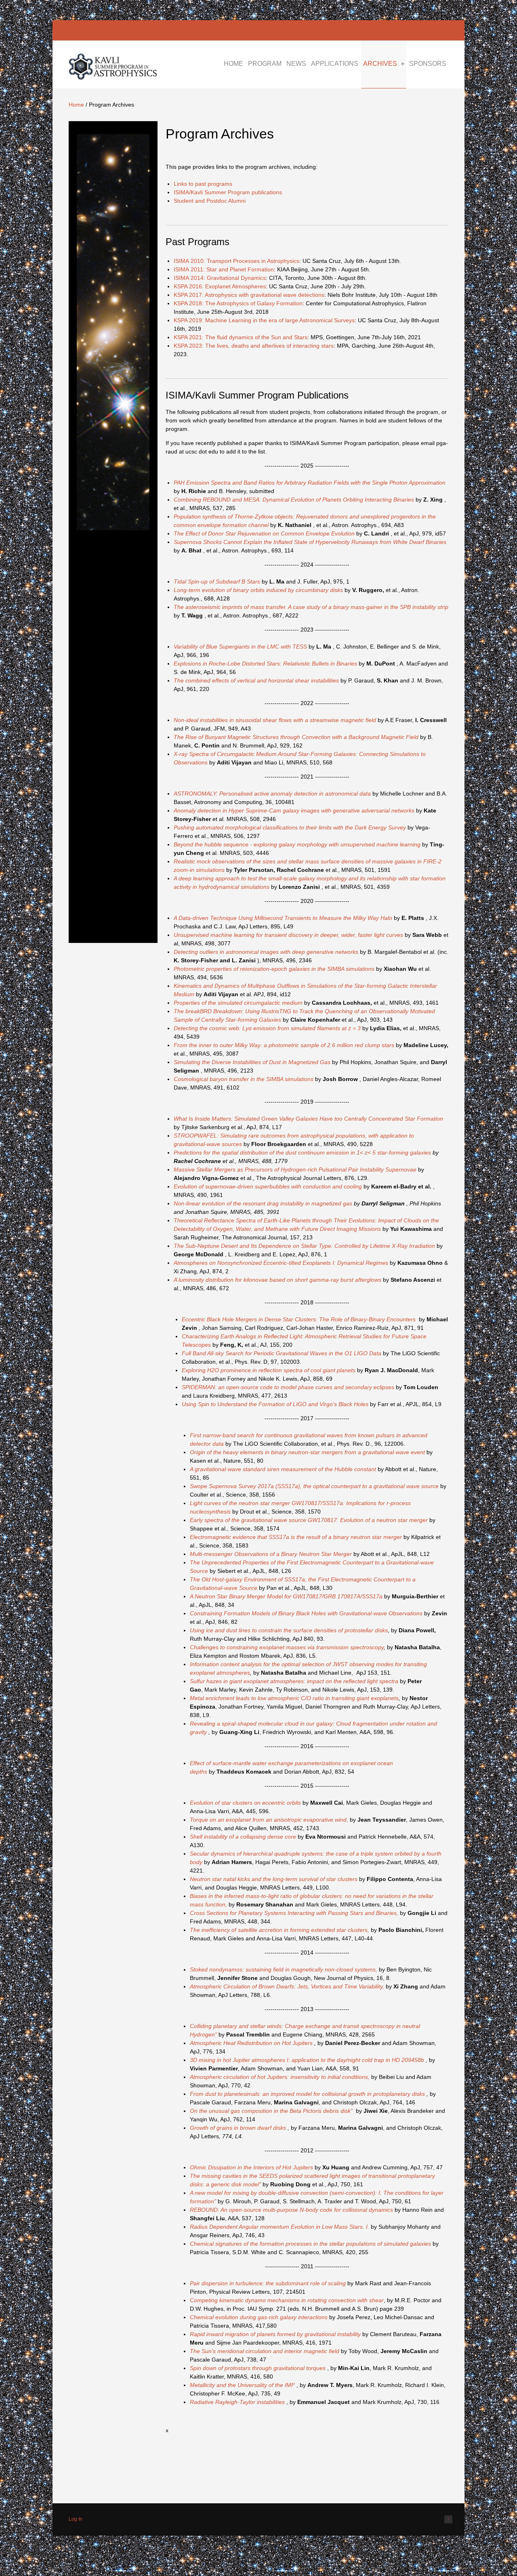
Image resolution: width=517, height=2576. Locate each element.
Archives (380, 64)
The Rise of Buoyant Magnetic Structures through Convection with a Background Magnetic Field (297, 737)
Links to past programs (203, 184)
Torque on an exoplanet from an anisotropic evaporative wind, (269, 1820)
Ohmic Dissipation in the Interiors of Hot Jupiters (252, 2167)
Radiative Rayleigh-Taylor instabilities (237, 2402)
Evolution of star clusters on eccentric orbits (245, 1803)
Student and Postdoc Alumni (210, 201)
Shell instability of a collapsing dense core (244, 1837)
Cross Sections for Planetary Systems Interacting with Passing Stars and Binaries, (294, 1913)
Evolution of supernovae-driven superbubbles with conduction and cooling (269, 1186)
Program (265, 64)
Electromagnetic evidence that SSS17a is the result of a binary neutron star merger (297, 1537)
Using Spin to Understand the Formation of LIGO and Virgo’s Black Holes (276, 1404)
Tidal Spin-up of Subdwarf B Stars (218, 582)
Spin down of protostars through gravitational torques (258, 2368)
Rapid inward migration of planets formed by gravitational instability (276, 2334)
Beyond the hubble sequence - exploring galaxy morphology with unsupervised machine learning (298, 844)
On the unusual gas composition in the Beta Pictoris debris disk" (271, 2111)
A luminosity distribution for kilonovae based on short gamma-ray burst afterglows (278, 1280)
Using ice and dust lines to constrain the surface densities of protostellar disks (289, 1630)
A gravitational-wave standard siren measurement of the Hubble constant (284, 1469)
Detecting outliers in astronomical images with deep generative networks (267, 952)
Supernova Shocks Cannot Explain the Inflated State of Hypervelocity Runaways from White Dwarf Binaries (310, 542)
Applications (335, 64)
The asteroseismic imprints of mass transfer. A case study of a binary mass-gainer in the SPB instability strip (311, 607)
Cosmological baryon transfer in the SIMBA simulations (244, 1079)
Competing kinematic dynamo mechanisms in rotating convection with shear (287, 2300)
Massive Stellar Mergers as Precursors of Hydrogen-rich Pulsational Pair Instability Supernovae (296, 1169)
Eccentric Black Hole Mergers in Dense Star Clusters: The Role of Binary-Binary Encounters (299, 1319)
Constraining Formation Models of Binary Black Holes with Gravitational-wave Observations (306, 1613)
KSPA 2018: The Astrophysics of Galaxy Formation (238, 303)
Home (233, 64)
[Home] (113, 78)
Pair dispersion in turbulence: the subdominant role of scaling (269, 2283)
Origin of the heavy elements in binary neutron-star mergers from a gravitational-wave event (308, 1452)
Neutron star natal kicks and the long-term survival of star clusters (274, 1879)
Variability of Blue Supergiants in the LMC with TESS (241, 647)
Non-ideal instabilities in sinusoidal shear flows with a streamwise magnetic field (275, 720)
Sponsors (428, 64)
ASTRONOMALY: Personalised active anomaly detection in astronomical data (273, 794)
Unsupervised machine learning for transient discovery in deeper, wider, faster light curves (289, 935)
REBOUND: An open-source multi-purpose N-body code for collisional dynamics (291, 2210)
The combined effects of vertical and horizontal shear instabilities (256, 680)
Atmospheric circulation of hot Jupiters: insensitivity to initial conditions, (280, 2077)
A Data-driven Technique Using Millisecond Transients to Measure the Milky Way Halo (284, 918)
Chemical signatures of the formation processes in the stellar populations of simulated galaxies (310, 2244)
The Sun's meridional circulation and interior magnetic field (265, 2351)
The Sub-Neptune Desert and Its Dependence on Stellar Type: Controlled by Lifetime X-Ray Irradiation (305, 1246)
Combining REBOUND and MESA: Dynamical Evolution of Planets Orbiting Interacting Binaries (295, 500)
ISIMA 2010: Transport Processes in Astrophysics (236, 261)
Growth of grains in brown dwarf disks (239, 2128)
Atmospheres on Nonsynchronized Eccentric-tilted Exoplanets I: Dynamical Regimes (281, 1263)
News (296, 64)
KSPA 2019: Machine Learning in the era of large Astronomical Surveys (264, 320)
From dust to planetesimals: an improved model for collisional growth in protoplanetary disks (308, 2094)
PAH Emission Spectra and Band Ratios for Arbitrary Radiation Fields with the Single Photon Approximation (310, 483)
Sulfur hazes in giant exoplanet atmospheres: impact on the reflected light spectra (294, 1681)
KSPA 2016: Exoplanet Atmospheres (220, 286)
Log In (76, 2519)
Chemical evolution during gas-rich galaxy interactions (260, 2317)
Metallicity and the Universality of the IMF (242, 2385)
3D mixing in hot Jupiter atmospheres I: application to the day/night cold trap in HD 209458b (308, 2060)
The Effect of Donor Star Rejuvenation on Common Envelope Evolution (265, 533)
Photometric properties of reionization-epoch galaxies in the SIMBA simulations (275, 969)
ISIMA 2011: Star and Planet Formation (224, 269)
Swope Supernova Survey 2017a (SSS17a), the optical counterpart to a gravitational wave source (315, 1486)
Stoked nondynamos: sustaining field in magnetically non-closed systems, (284, 1969)
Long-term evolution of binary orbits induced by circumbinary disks (259, 590)
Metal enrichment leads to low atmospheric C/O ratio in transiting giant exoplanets (294, 1698)
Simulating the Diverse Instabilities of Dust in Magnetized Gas (252, 1062)
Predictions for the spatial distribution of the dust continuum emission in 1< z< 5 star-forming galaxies (303, 1153)
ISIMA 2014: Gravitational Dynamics (220, 278)
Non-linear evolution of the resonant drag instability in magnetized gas (264, 1203)
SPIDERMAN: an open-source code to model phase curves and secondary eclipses (289, 1387)
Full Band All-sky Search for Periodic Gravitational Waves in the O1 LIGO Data (282, 1353)
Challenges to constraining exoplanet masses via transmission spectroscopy (287, 1647)
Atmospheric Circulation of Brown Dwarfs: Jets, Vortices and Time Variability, (287, 1986)
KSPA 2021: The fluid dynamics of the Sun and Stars (241, 337)
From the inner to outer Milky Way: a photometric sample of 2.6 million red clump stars (285, 1045)
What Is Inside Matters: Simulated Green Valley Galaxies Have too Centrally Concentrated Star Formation (308, 1119)
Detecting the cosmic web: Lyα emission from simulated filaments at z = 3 (268, 1028)
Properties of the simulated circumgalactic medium (239, 1003)
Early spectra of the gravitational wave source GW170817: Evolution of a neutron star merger (310, 1520)
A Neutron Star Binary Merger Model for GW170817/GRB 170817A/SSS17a (286, 1596)
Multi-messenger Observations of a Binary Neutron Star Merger (271, 1554)
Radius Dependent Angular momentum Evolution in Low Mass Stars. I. (280, 2227)
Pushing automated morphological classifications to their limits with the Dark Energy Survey (291, 827)
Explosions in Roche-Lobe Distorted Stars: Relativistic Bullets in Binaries (266, 663)
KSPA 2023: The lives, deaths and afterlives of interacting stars (254, 346)
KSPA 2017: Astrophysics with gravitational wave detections (249, 295)
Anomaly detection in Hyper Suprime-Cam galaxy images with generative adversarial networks (295, 810)
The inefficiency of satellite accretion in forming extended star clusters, (280, 1930)
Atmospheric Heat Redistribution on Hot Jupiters (252, 2043)
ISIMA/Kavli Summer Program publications (228, 192)
